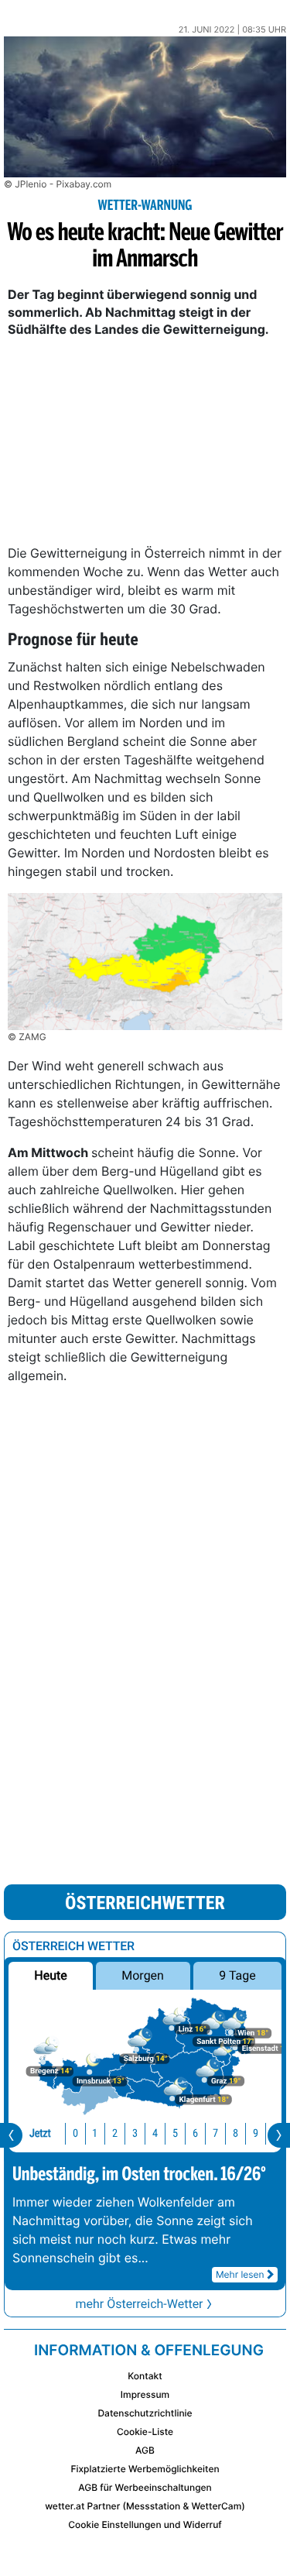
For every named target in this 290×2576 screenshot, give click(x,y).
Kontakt (145, 2376)
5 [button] (175, 2133)
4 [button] (155, 2133)
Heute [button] (50, 1975)
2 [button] (115, 2133)
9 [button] (256, 2133)
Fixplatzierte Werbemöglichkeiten (145, 2469)
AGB (145, 2450)
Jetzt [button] (40, 2133)
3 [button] (135, 2133)
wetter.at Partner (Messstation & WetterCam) (145, 2506)
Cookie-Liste (145, 2432)
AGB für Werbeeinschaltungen (145, 2487)
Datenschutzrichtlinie (145, 2413)
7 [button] (215, 2133)
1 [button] (95, 2133)
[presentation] (11, 2135)
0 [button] (75, 2133)
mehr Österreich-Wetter (139, 2304)
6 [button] (195, 2133)
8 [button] (235, 2133)
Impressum (145, 2394)
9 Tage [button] (237, 1975)
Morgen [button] (143, 1975)
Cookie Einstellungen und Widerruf (145, 2524)
